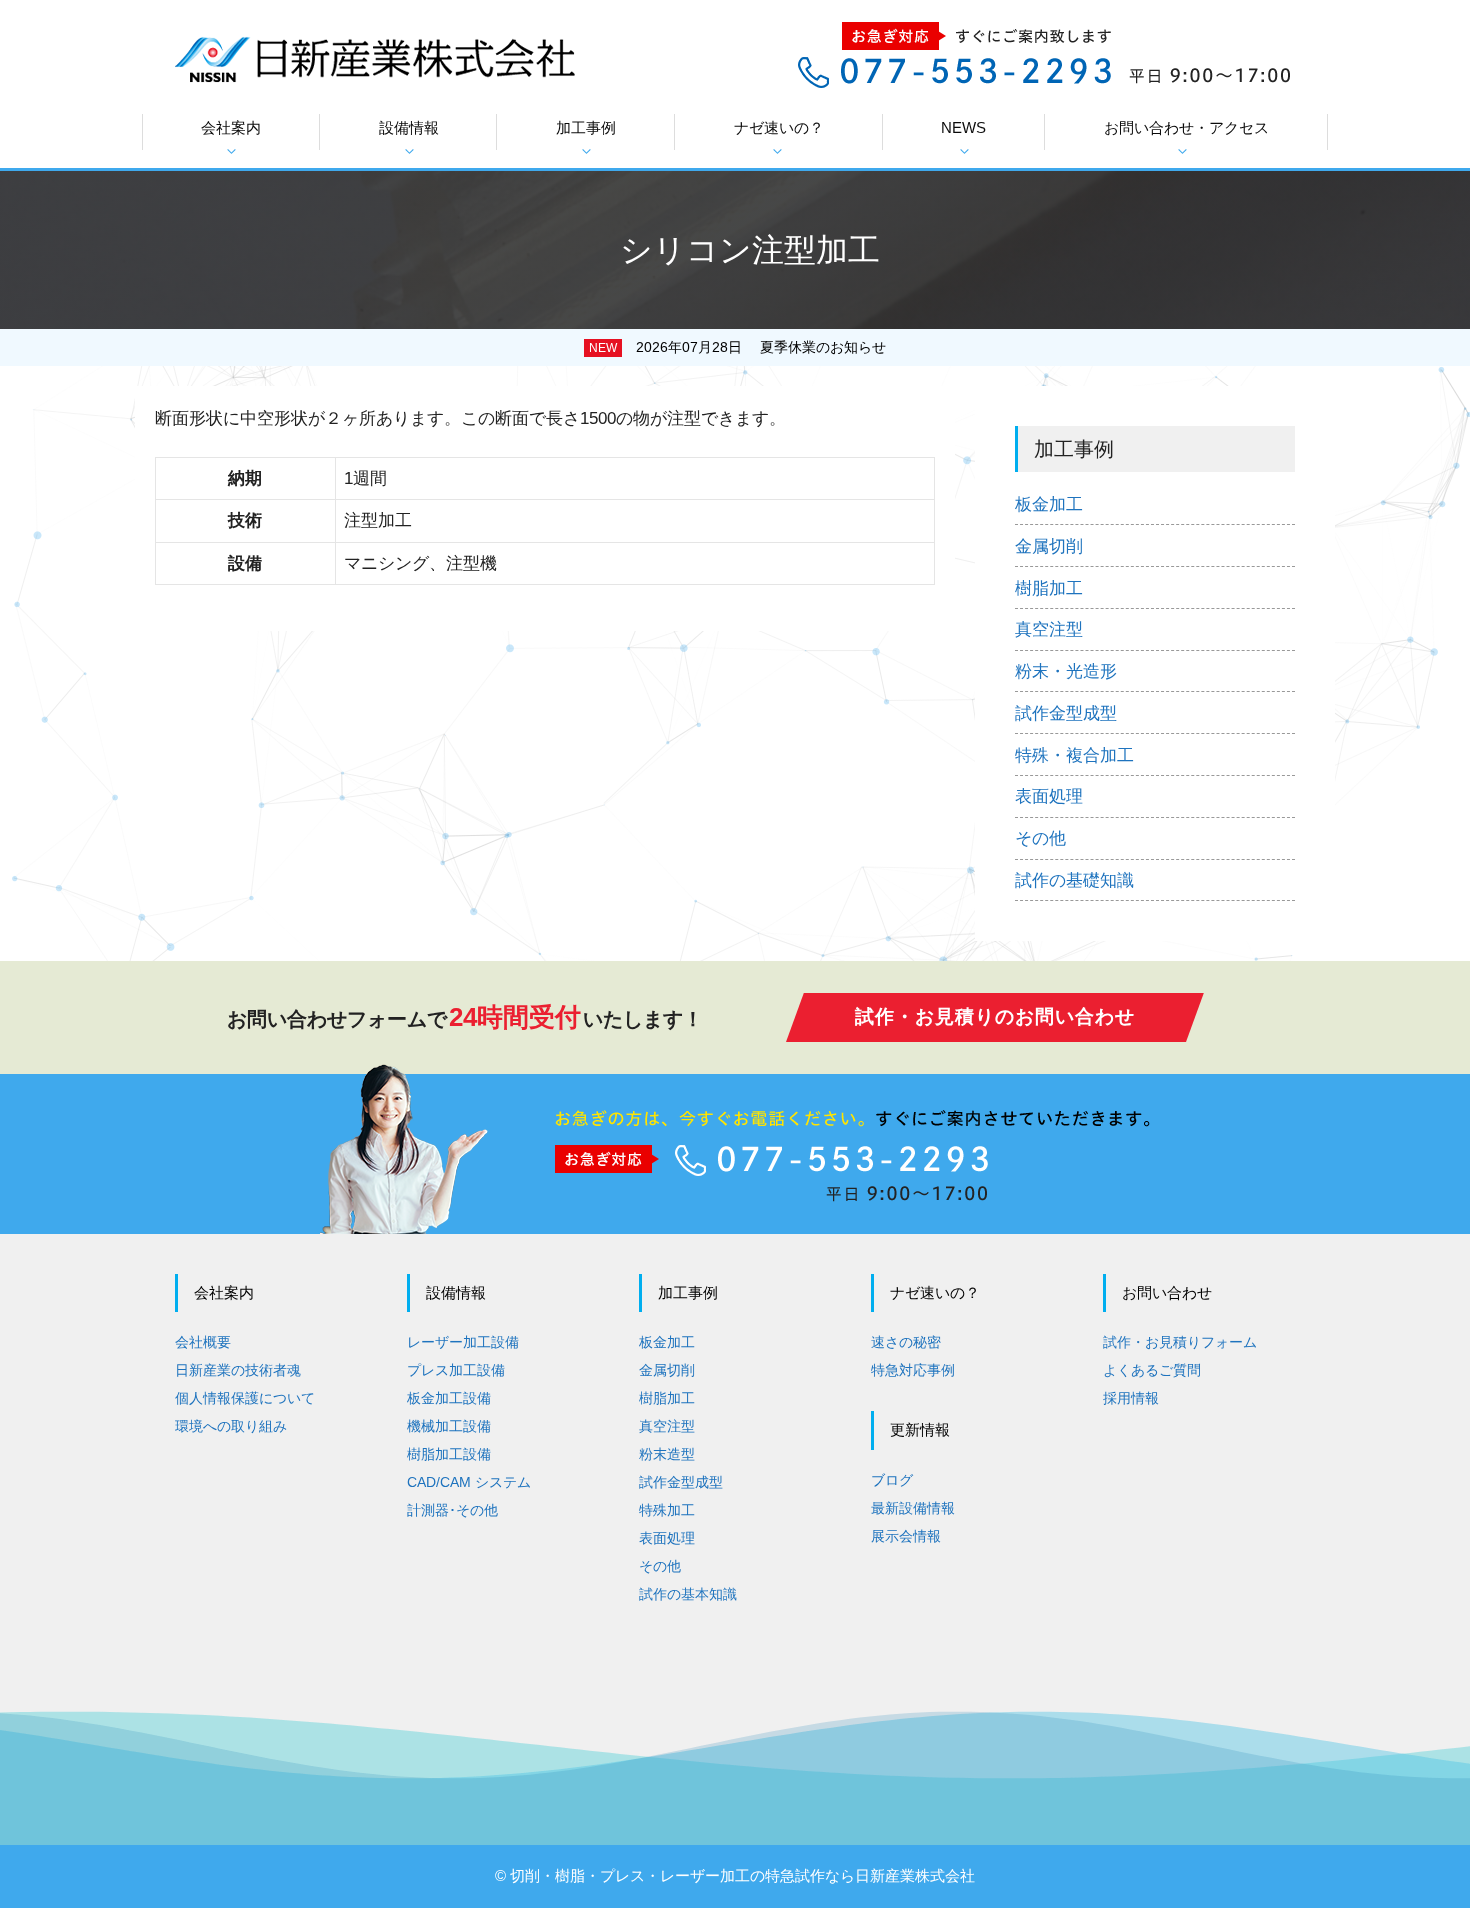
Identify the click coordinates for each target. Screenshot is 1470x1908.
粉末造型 (667, 1454)
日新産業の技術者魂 (238, 1370)
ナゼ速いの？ (779, 127)
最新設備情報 (913, 1508)
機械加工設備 (449, 1426)
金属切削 (1049, 546)
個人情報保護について (245, 1398)
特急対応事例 (913, 1370)
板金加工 (1049, 504)
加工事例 (586, 127)
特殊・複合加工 (1074, 755)
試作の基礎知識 (1074, 880)
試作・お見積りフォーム (1180, 1342)
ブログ (892, 1480)
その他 (1040, 838)
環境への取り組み (231, 1426)
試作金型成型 (1066, 713)
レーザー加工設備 (463, 1342)
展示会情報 (906, 1536)
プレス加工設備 (456, 1370)
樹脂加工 (1049, 588)
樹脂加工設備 (449, 1454)
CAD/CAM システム (469, 1482)
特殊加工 (667, 1510)
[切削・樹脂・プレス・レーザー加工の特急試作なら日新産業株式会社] (375, 57)
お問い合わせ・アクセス (1186, 127)
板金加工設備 (449, 1398)
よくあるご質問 (1152, 1370)
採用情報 (1131, 1398)
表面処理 (1049, 796)
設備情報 (409, 127)
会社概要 (203, 1342)
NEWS (963, 127)
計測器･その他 (452, 1510)
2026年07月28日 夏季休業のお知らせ (761, 347)
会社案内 (231, 127)
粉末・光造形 (1066, 671)
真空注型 (1049, 629)
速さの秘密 (906, 1342)
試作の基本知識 (688, 1594)
